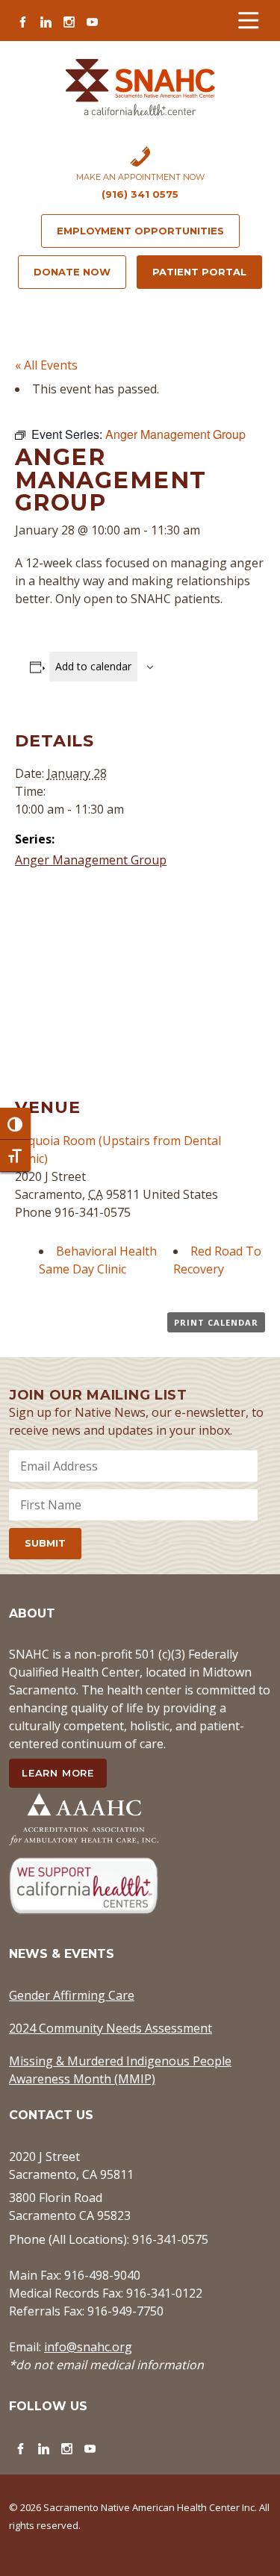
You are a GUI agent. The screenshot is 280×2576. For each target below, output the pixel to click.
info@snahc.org (88, 2347)
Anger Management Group (91, 860)
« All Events (46, 365)
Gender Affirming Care (72, 1995)
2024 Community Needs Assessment (111, 2028)
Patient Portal (199, 272)
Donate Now (72, 272)
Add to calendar (93, 666)
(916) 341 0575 (140, 194)
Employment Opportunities (140, 231)
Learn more (58, 1773)
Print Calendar (216, 1322)
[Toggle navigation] (248, 21)
